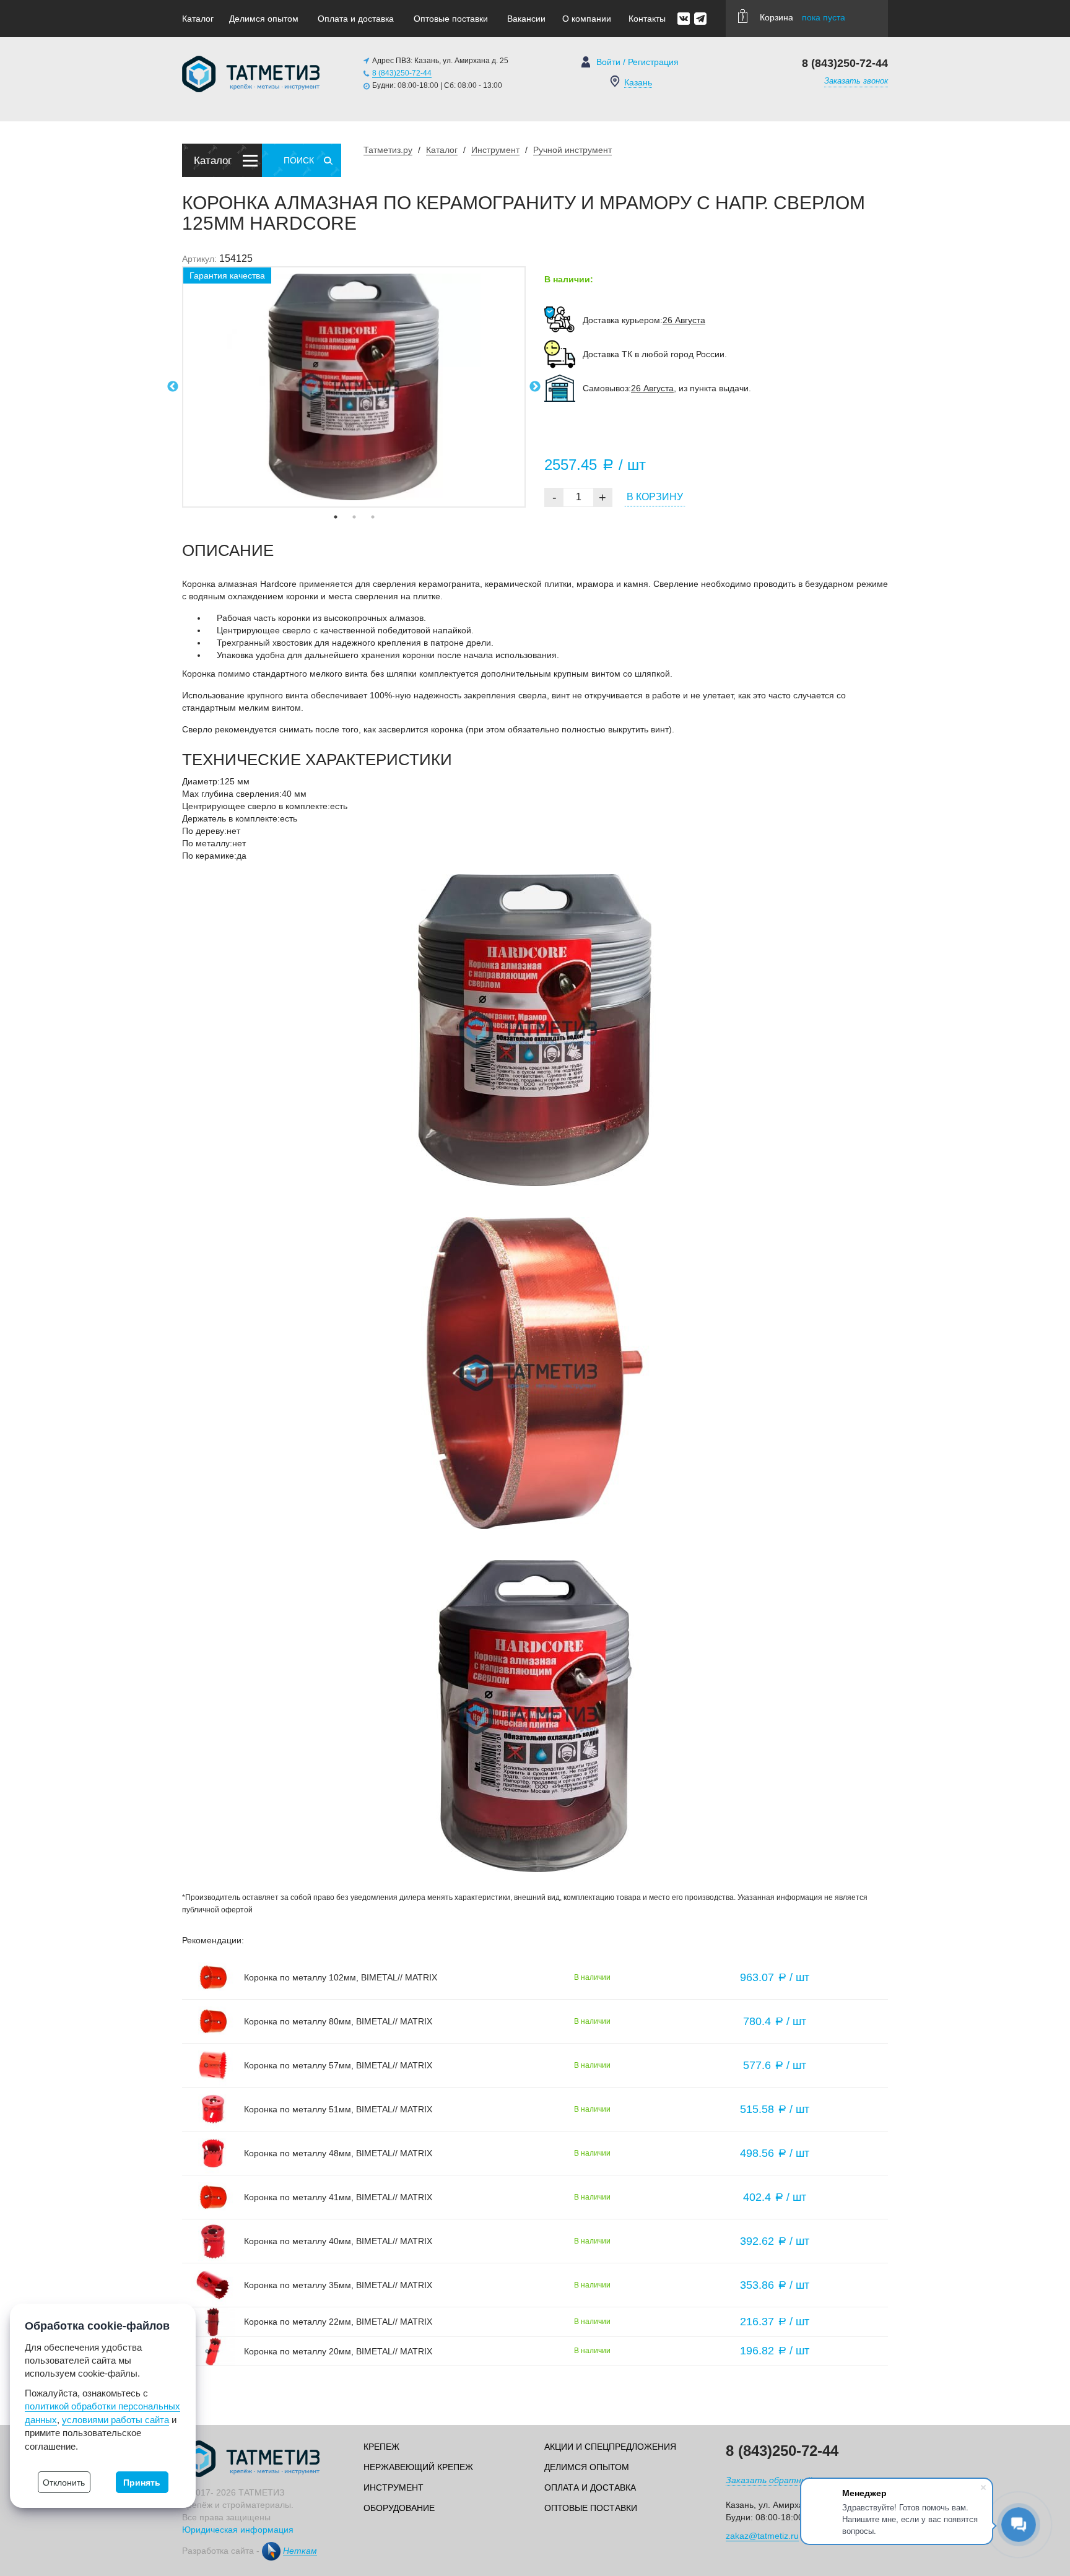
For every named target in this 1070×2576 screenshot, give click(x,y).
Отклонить (64, 2483)
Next (535, 387)
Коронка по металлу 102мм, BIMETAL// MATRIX (341, 1977)
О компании (587, 19)
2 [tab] (354, 517)
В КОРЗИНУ (655, 497)
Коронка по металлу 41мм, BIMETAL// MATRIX (338, 2197)
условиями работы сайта (115, 2420)
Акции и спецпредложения (610, 2447)
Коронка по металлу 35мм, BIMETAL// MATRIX (338, 2285)
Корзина (802, 17)
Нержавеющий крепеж (418, 2467)
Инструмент (394, 2487)
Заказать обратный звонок (784, 2480)
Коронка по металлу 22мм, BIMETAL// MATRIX (338, 2322)
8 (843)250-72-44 (402, 73)
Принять (142, 2483)
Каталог (198, 19)
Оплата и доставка (356, 19)
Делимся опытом (264, 19)
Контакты (647, 19)
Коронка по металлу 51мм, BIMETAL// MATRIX (338, 2109)
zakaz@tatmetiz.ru (762, 2536)
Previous (173, 387)
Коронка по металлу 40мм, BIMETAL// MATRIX (338, 2241)
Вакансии (526, 19)
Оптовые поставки (451, 19)
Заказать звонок (856, 81)
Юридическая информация (238, 2530)
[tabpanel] (354, 387)
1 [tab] (336, 517)
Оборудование (399, 2508)
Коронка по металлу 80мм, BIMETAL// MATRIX (338, 2021)
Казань (638, 82)
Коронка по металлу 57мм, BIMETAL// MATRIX (338, 2065)
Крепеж (381, 2447)
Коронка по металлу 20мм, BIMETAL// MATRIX (338, 2351)
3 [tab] (373, 517)
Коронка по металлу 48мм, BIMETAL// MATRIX (338, 2153)
